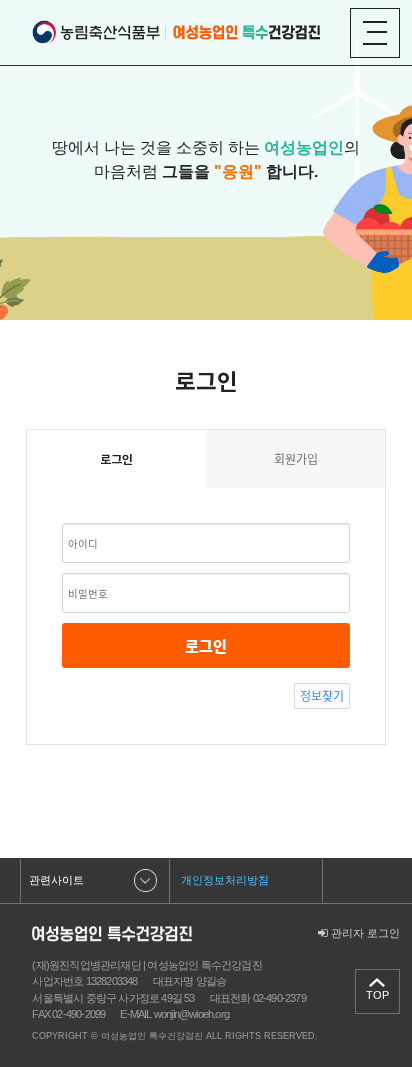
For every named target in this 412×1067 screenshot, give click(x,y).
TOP (377, 995)
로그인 (206, 646)
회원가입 (296, 459)
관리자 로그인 (364, 933)
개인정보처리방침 (225, 880)
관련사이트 (56, 880)
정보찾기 (322, 696)
